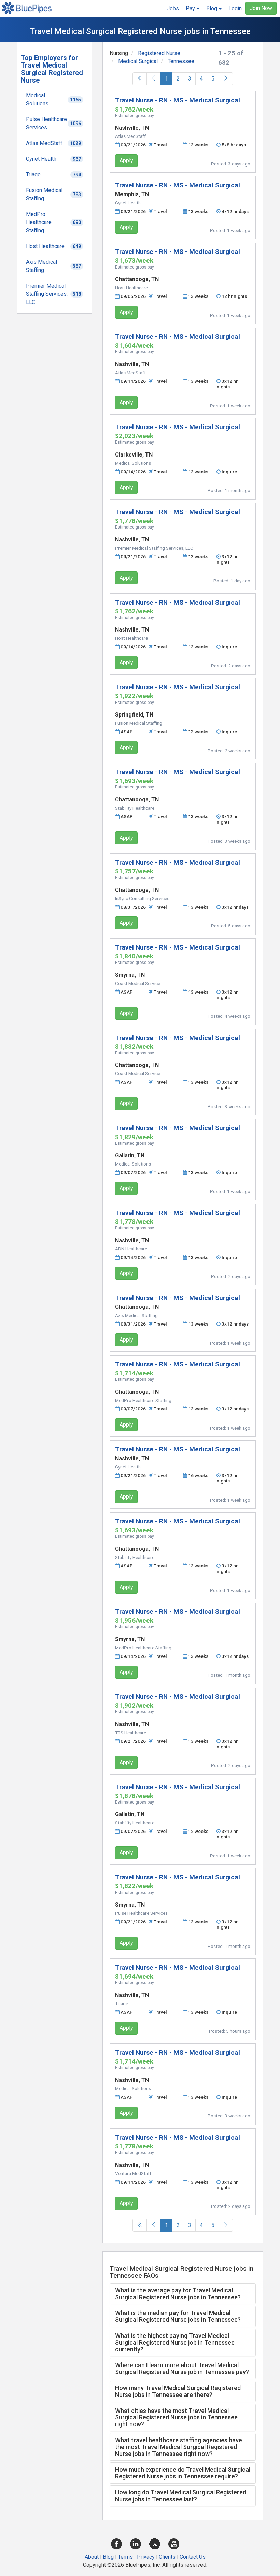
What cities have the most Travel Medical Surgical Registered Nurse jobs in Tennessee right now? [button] (176, 2418)
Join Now (261, 8)
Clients (167, 2557)
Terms (125, 2557)
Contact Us (193, 2557)
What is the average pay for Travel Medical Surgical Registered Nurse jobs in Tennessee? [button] (178, 2294)
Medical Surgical (138, 61)
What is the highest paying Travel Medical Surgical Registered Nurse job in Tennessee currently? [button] (175, 2342)
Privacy (146, 2557)
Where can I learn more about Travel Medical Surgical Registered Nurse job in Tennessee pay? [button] (182, 2368)
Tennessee (181, 61)
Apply (126, 161)
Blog (108, 2557)
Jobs (173, 8)
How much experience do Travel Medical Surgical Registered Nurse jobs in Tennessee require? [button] (183, 2473)
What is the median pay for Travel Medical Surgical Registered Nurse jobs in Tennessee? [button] (178, 2316)
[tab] (183, 2294)
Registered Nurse (159, 53)
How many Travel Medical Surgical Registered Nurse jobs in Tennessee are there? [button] (178, 2391)
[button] (193, 9)
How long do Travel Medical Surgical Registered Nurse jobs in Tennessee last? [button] (181, 2496)
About (92, 2557)
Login (235, 8)
